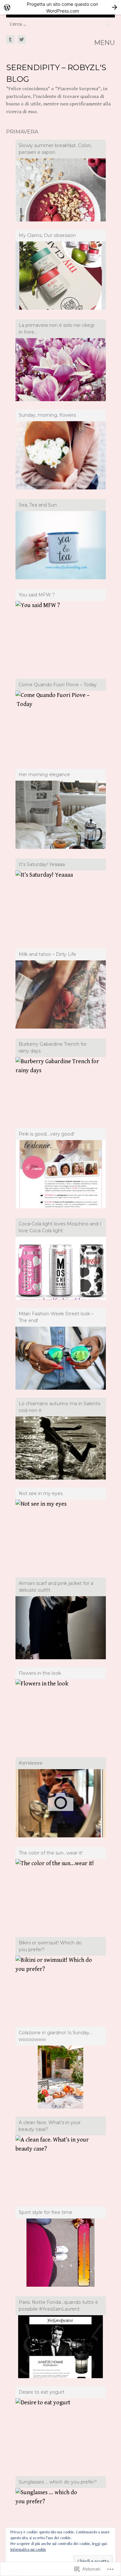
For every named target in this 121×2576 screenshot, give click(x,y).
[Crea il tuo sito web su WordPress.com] (60, 7)
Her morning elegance (44, 775)
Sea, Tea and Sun (38, 505)
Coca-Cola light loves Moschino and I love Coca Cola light (60, 1227)
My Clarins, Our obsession (47, 235)
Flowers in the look (40, 1673)
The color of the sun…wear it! (51, 1853)
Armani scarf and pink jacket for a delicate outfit (56, 1587)
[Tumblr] (11, 40)
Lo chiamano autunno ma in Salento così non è (60, 1407)
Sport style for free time (45, 2212)
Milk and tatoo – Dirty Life (47, 954)
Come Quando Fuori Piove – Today (58, 685)
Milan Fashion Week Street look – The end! (56, 1317)
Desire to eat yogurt (42, 2392)
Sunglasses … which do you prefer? (58, 2482)
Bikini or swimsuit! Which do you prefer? (50, 1946)
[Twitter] (21, 40)
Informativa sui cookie (28, 2550)
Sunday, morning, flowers (47, 415)
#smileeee (31, 1763)
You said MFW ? (37, 595)
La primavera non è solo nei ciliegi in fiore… (56, 329)
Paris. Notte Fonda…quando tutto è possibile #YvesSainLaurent (58, 2306)
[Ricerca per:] (61, 24)
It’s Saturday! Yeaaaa (42, 864)
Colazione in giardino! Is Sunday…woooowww (55, 2036)
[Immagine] (61, 1803)
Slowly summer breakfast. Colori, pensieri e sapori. (55, 149)
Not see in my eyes (41, 1493)
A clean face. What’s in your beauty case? (50, 2126)
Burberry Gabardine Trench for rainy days (53, 1048)
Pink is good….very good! (46, 1134)
